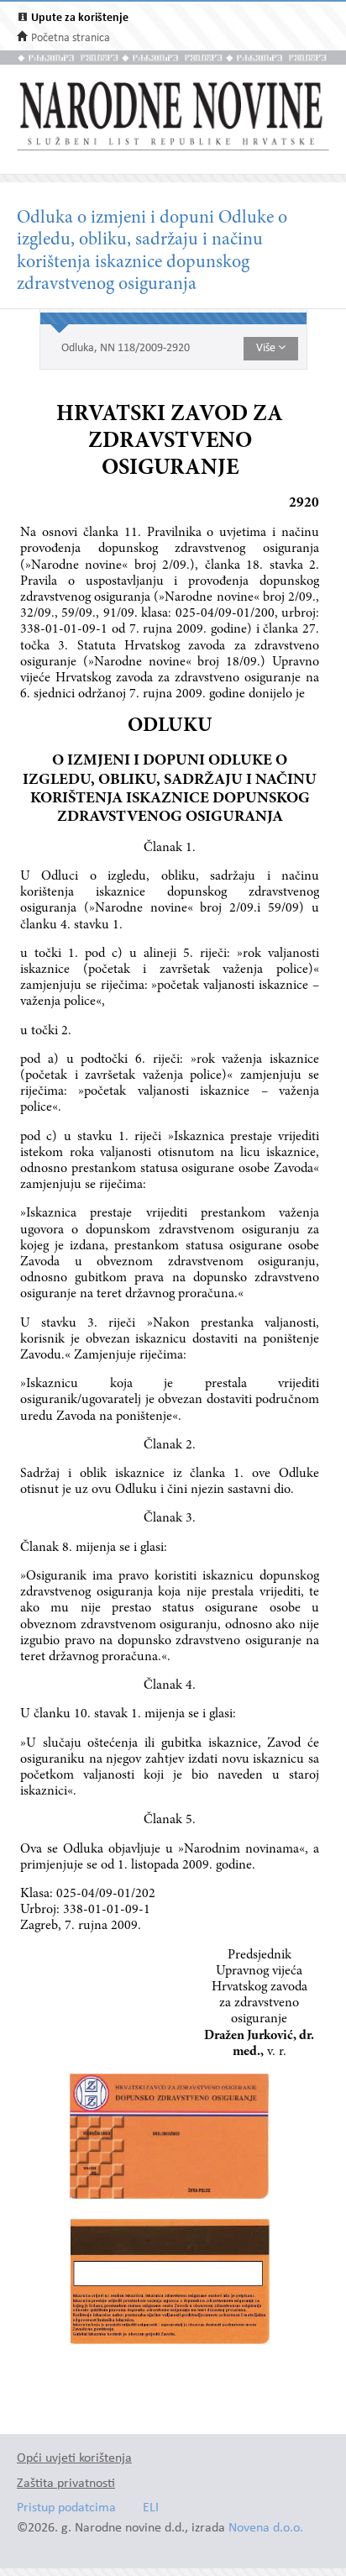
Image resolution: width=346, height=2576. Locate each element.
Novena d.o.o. (266, 2529)
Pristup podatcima (66, 2508)
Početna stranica (71, 38)
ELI (151, 2508)
